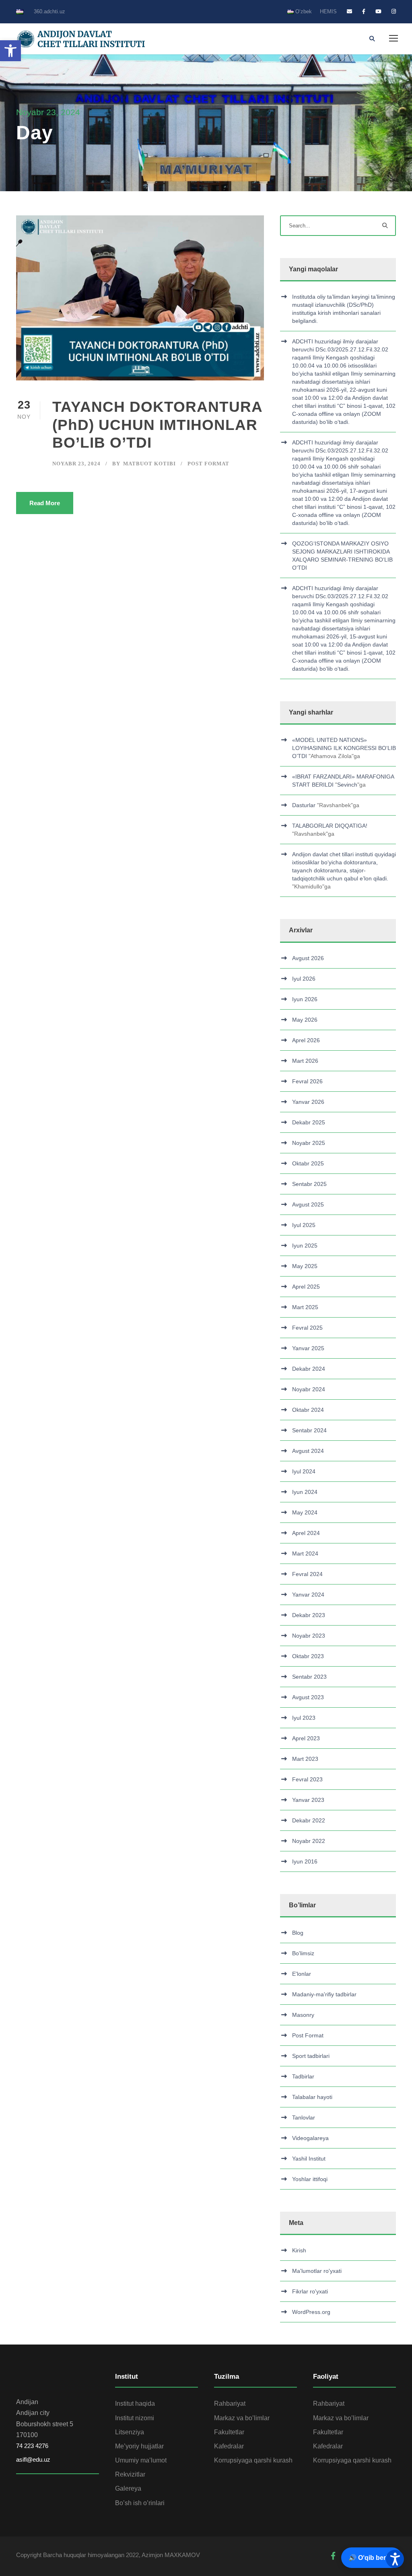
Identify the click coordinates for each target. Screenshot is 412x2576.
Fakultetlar (229, 2432)
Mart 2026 (305, 1061)
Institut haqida (135, 2404)
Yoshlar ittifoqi (310, 2179)
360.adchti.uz (49, 11)
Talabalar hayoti (312, 2097)
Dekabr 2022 (309, 1820)
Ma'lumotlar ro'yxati (317, 2271)
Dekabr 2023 (309, 1615)
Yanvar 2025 (308, 1348)
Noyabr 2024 (309, 1389)
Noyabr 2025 (309, 1143)
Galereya (128, 2488)
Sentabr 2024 (309, 1430)
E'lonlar (302, 1974)
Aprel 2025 (306, 1287)
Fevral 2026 (307, 1081)
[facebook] (364, 11)
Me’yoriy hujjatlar (139, 2446)
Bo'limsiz (303, 1953)
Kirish (299, 2250)
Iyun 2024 (305, 1492)
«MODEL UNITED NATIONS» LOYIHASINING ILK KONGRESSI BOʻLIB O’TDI (344, 748)
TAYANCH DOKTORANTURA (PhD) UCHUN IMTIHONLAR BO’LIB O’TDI (157, 425)
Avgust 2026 (308, 958)
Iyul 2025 (304, 1225)
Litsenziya (130, 2432)
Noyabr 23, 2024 (76, 464)
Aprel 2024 (306, 1533)
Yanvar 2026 (308, 1102)
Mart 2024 (305, 1553)
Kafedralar (229, 2446)
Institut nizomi (135, 2418)
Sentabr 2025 (309, 1184)
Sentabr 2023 (309, 1677)
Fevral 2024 (307, 1574)
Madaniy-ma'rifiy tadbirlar (324, 1994)
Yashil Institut (309, 2159)
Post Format (208, 464)
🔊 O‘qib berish (372, 2558)
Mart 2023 (305, 1759)
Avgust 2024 (308, 1451)
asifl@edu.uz (33, 2459)
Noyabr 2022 (309, 1841)
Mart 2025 (305, 1307)
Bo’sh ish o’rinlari (140, 2503)
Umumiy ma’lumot (141, 2460)
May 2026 (305, 1020)
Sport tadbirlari (311, 2056)
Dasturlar (304, 805)
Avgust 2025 (308, 1204)
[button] (10, 51)
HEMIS (328, 11)
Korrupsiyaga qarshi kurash (253, 2460)
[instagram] (394, 11)
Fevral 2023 (307, 1779)
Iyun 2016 (305, 1861)
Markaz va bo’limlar (242, 2418)
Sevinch (347, 785)
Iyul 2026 (304, 979)
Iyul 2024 (304, 1471)
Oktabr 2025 (308, 1163)
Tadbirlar (303, 2076)
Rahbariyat (230, 2404)
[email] (349, 11)
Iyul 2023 (304, 1718)
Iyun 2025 (305, 1246)
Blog (298, 1933)
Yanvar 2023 (308, 1800)
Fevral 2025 (307, 1328)
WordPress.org (311, 2312)
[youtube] (378, 11)
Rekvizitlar (130, 2474)
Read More (45, 503)
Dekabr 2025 (309, 1122)
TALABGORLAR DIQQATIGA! (330, 826)
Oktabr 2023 (308, 1656)
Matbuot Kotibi (149, 464)
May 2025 (305, 1266)
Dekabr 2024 (309, 1369)
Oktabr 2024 (308, 1410)
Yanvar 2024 (308, 1595)
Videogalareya (310, 2138)
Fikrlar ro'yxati (310, 2291)
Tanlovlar (304, 2117)
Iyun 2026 (305, 999)
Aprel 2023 (306, 1738)
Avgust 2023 (308, 1697)
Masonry (303, 2015)
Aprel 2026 (306, 1040)
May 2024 (305, 1512)
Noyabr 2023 (309, 1636)
